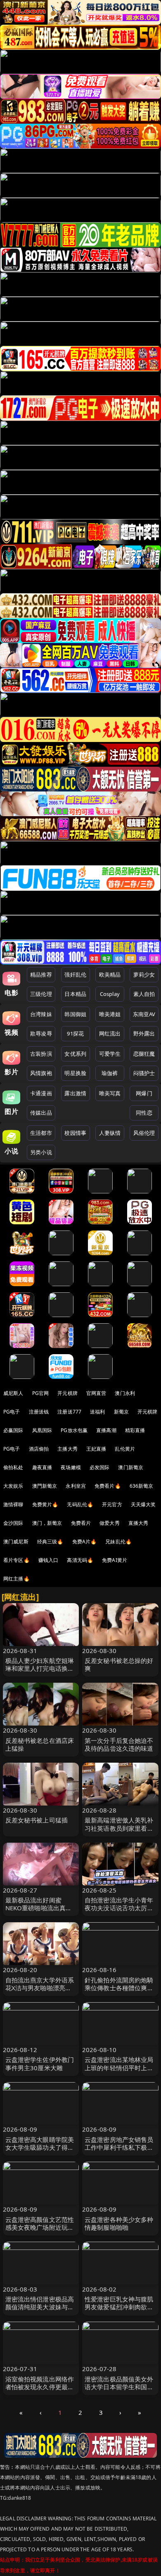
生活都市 (41, 1133)
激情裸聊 (13, 1504)
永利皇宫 (76, 1486)
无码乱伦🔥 (80, 1504)
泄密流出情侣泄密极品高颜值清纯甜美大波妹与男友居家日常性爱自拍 (40, 2307)
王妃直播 (96, 1449)
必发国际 (100, 1467)
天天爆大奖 (143, 1504)
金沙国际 (13, 1523)
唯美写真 (110, 1093)
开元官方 (112, 1504)
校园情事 (75, 1133)
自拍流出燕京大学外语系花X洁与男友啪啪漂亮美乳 (40, 1988)
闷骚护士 (144, 1073)
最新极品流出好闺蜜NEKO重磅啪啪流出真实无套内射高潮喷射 (39, 1908)
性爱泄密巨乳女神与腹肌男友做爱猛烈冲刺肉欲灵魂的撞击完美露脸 (119, 2307)
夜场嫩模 (71, 1467)
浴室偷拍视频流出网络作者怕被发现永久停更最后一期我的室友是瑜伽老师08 (40, 2391)
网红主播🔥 (17, 1579)
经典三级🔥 (50, 1542)
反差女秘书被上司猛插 (37, 1820)
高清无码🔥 (80, 1560)
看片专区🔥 (17, 1560)
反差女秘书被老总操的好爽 (119, 1664)
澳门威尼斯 (16, 1542)
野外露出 (144, 1033)
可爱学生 (110, 1054)
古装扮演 (41, 1054)
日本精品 (75, 994)
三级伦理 (41, 994)
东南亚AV (144, 1014)
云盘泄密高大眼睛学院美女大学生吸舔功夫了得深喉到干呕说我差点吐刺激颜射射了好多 (40, 2151)
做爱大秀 (110, 1523)
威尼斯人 (13, 1393)
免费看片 (81, 1523)
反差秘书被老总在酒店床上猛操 (40, 1744)
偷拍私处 (13, 1467)
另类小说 (41, 1152)
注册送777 (69, 1412)
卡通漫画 (41, 1093)
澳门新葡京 (131, 1467)
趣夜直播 (42, 1467)
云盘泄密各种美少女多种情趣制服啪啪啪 (119, 2223)
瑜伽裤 (110, 1073)
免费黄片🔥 (45, 1504)
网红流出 (110, 1033)
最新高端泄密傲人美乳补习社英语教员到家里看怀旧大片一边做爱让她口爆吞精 (119, 1832)
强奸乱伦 (75, 975)
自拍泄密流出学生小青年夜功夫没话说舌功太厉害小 (119, 1908)
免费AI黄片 (115, 1560)
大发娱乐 (13, 1486)
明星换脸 (75, 1073)
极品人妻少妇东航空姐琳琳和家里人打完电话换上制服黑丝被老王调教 (40, 1668)
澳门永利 (125, 1393)
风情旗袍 (41, 1073)
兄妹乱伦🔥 (118, 1542)
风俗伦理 (144, 1133)
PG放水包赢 (74, 1430)
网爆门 (144, 1093)
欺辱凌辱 (41, 1033)
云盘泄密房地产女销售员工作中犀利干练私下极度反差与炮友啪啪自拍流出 (119, 2147)
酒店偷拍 (39, 1449)
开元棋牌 (67, 1393)
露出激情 (75, 1093)
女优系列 (75, 1054)
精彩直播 (135, 1430)
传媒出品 (41, 1113)
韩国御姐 (75, 1014)
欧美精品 (110, 975)
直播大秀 (139, 1523)
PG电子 (12, 1412)
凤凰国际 (42, 1430)
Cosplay (110, 994)
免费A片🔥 (85, 1542)
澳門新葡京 (45, 1486)
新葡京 (121, 1412)
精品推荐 (41, 975)
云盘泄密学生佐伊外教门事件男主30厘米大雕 (40, 2063)
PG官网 (41, 1393)
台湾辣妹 (41, 1014)
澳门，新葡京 (47, 1523)
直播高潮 (106, 1430)
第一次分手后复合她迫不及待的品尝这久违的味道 (119, 1744)
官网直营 (96, 1393)
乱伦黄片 (125, 1449)
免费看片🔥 (108, 1486)
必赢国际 (13, 1430)
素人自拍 (144, 994)
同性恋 (144, 1113)
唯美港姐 (110, 1014)
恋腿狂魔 (144, 1054)
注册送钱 (39, 1412)
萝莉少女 (144, 975)
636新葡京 (142, 1486)
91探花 (75, 1033)
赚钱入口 (49, 1560)
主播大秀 (67, 1449)
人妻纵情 (110, 1133)
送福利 (97, 1412)
